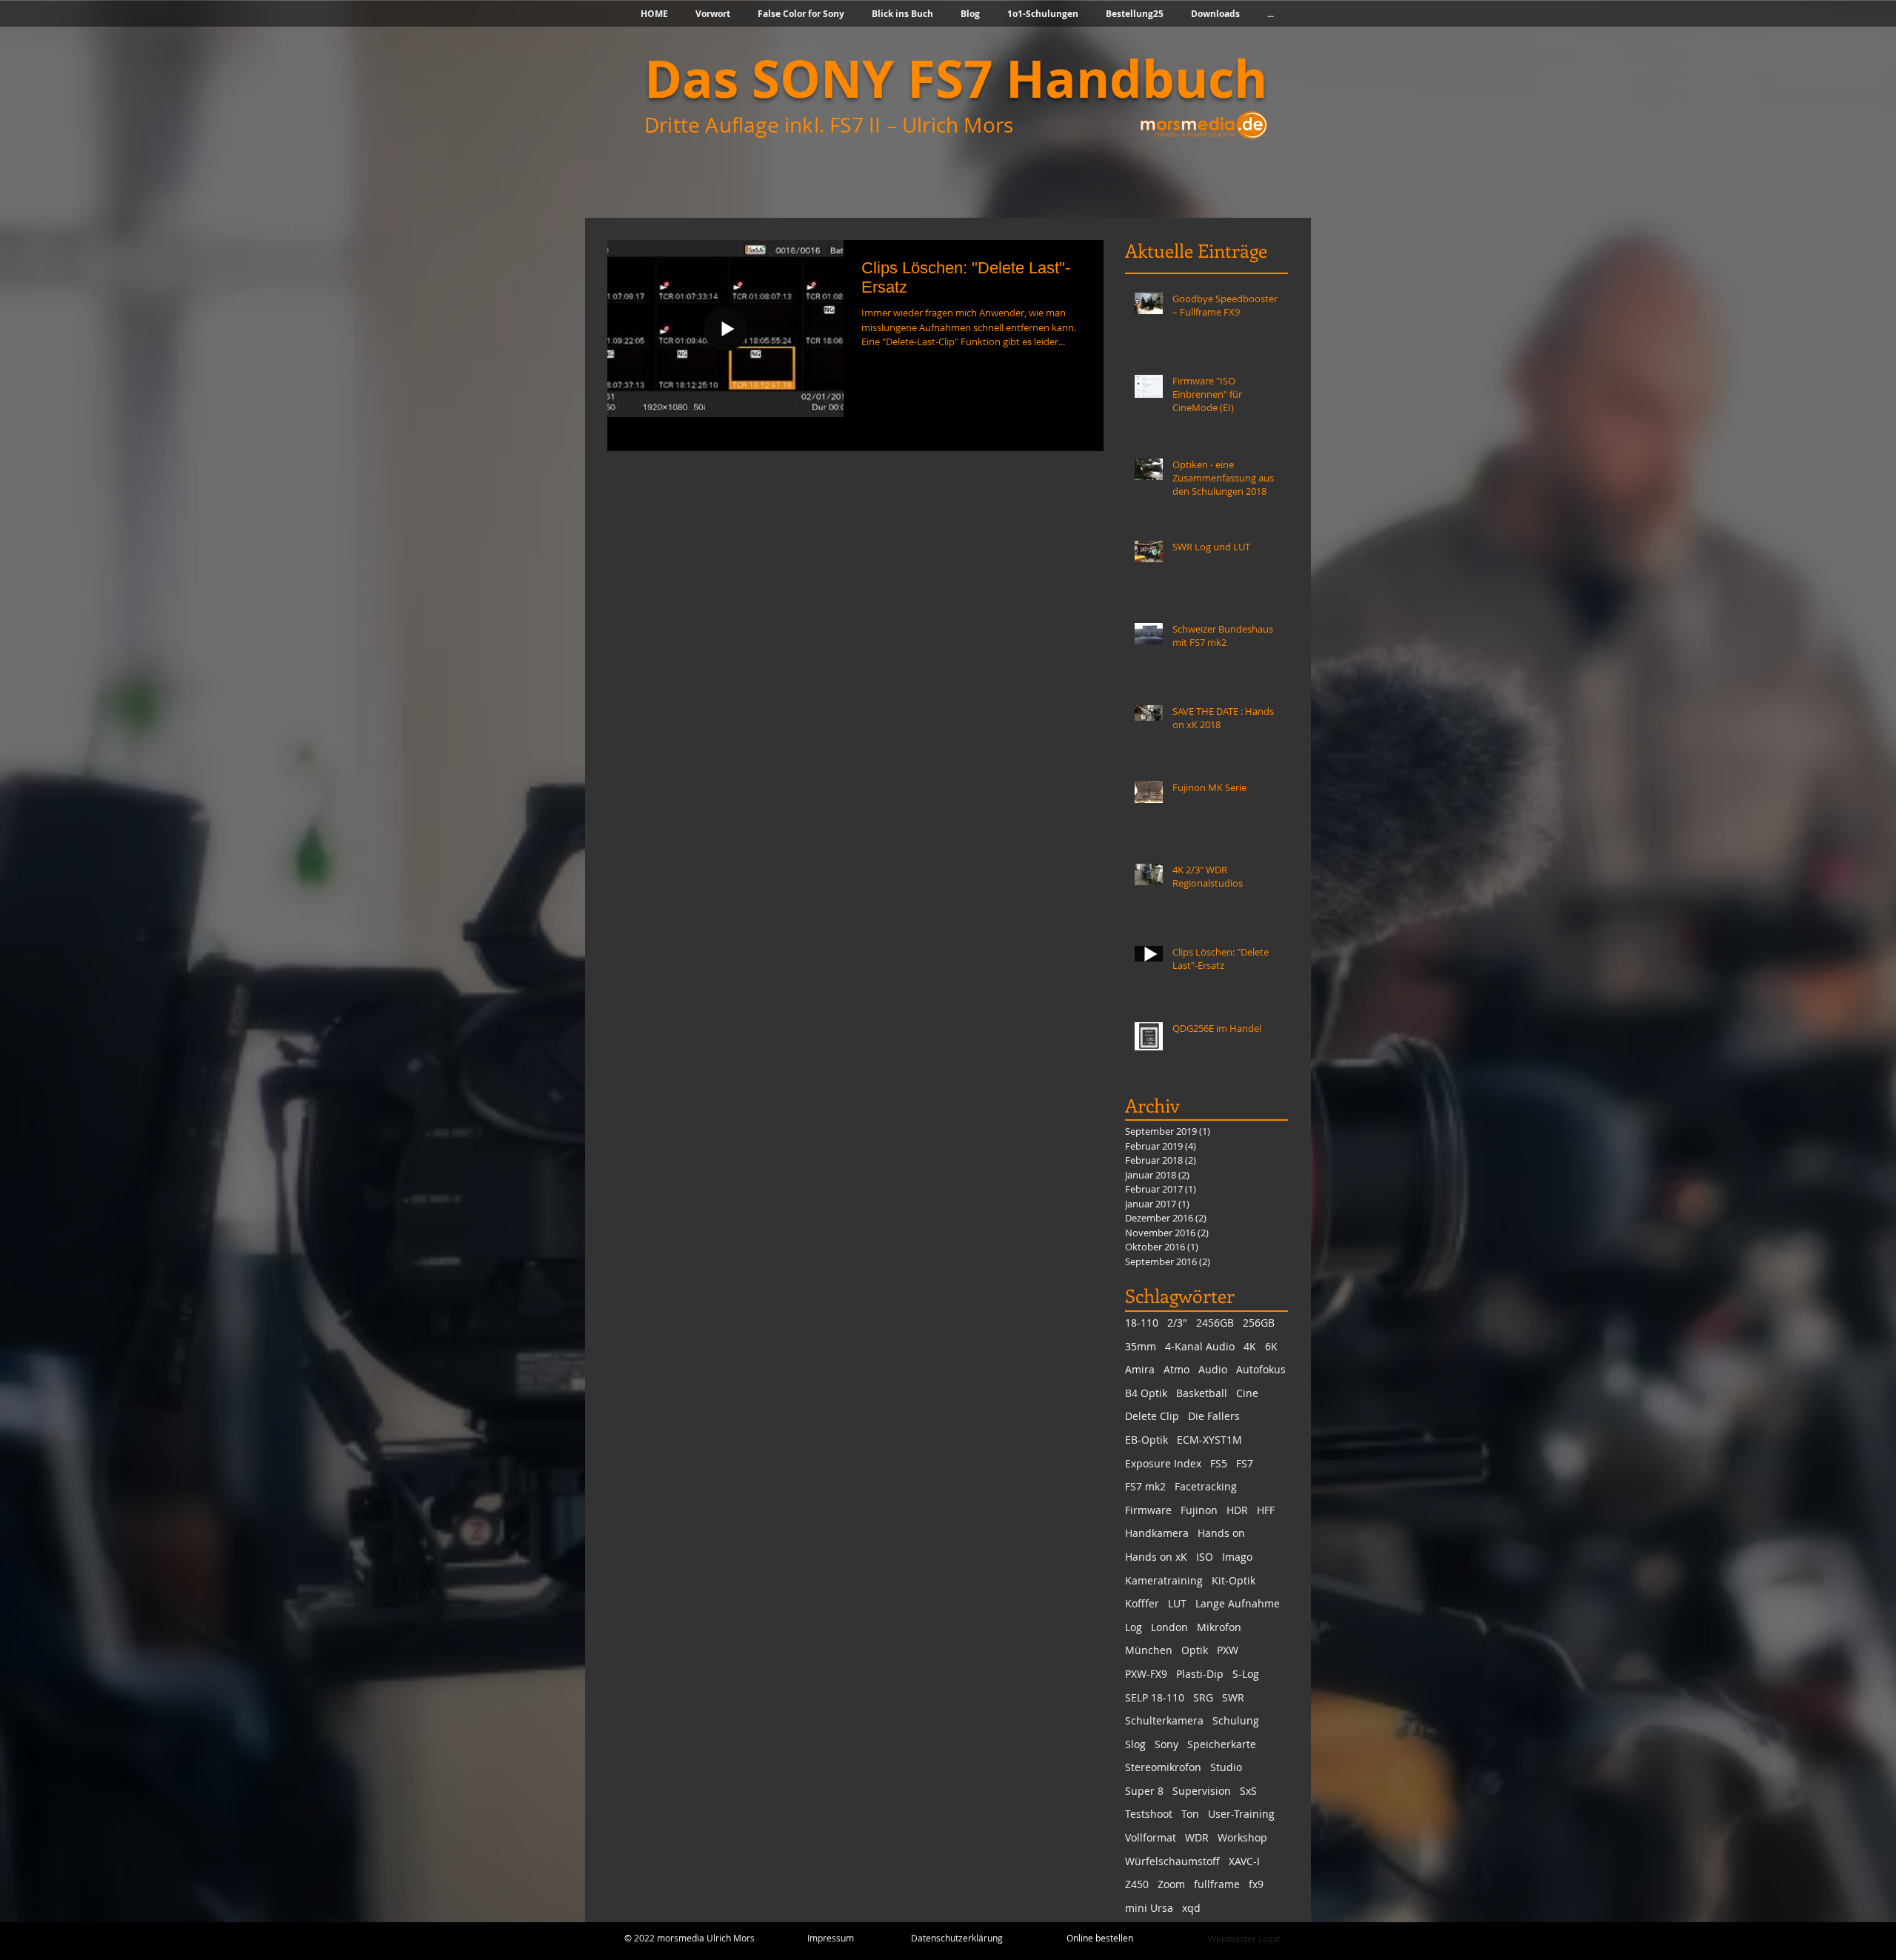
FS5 (1219, 1463)
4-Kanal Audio (1200, 1346)
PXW (1228, 1650)
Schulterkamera (1164, 1720)
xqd (1191, 1908)
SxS (1248, 1791)
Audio (1213, 1369)
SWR (1233, 1697)
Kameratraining (1164, 1580)
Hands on (1221, 1533)
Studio (1226, 1767)
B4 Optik (1146, 1393)
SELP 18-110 (1155, 1697)
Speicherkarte (1222, 1744)
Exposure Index (1163, 1463)
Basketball (1202, 1393)
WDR (1197, 1837)
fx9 (1256, 1884)
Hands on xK (1156, 1557)
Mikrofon (1219, 1627)
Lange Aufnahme (1238, 1603)
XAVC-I (1244, 1861)
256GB (1259, 1323)
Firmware (1148, 1510)
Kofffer (1142, 1603)
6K (1271, 1346)
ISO (1205, 1557)
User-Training (1241, 1814)
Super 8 (1144, 1791)
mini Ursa (1149, 1908)
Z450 (1137, 1884)
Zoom (1171, 1884)
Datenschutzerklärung (957, 1938)
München (1149, 1650)
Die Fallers (1214, 1416)
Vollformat (1151, 1837)
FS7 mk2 (1145, 1486)
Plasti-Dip (1200, 1674)
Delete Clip (1152, 1416)
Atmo (1176, 1369)
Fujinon (1199, 1510)
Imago (1237, 1557)
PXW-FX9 (1146, 1674)
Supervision (1202, 1791)
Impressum (831, 1938)
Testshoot (1149, 1814)
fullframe (1217, 1884)
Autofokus (1261, 1369)
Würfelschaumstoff (1172, 1861)
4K (1250, 1346)
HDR (1237, 1510)
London (1169, 1627)
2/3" (1177, 1323)
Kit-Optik (1234, 1580)
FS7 (1245, 1463)
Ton (1190, 1814)
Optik (1195, 1650)
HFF (1266, 1510)
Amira (1140, 1369)
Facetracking (1206, 1486)
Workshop (1242, 1837)
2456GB (1215, 1323)
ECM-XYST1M (1209, 1440)
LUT (1177, 1603)
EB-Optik (1146, 1440)
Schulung (1236, 1720)
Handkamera (1157, 1533)
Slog (1135, 1744)
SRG (1203, 1697)
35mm (1141, 1346)
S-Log (1246, 1674)
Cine (1247, 1393)
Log (1134, 1627)
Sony (1166, 1744)
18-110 (1142, 1323)
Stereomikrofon (1163, 1767)
